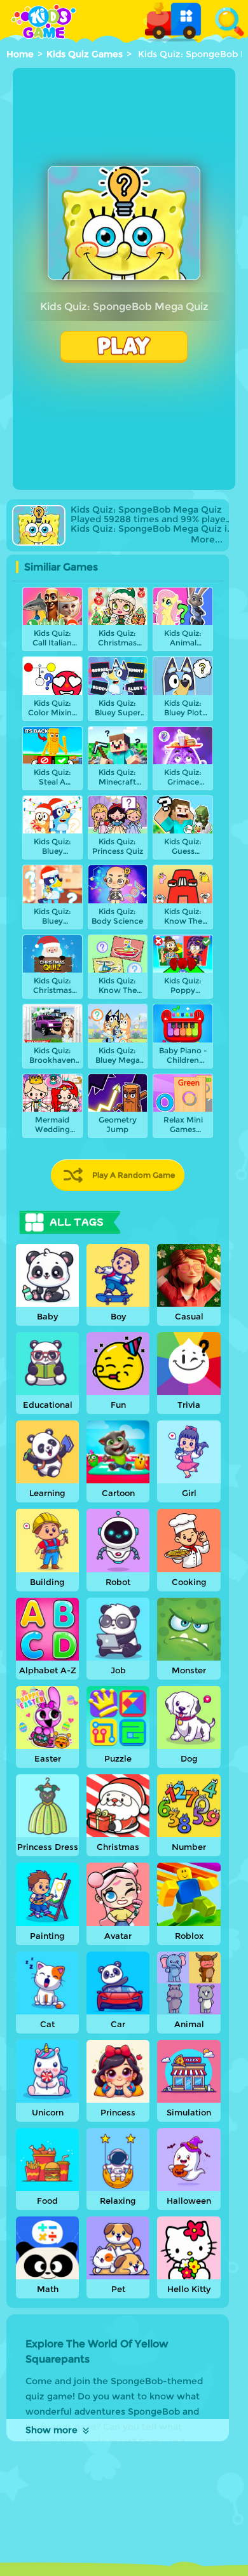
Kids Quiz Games (85, 54)
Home (20, 54)
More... (207, 540)
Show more (52, 2430)
